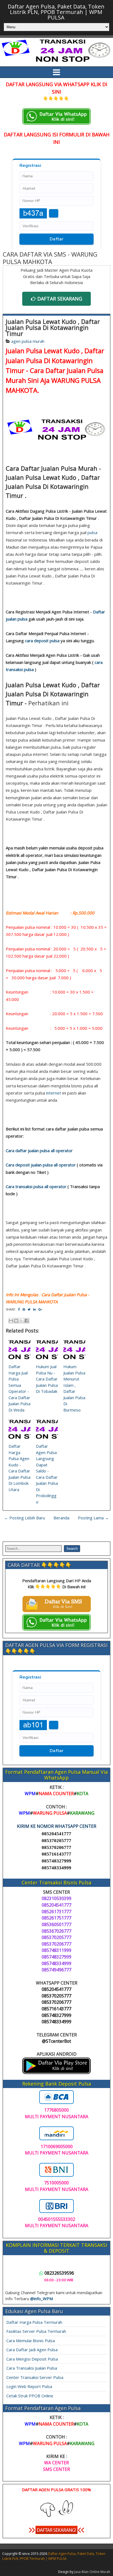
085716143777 (56, 1854)
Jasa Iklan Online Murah (92, 2572)
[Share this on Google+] (40, 1309)
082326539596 (59, 2273)
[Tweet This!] (29, 1309)
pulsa (92, 532)
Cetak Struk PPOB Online (30, 2396)
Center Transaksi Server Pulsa (35, 2377)
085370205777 (56, 1841)
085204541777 (56, 1834)
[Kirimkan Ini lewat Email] (11, 1321)
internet (54, 1093)
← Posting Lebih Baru (25, 1518)
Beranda (61, 1518)
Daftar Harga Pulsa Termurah (34, 2322)
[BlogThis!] (16, 1321)
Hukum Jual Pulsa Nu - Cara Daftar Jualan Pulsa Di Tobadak (47, 1379)
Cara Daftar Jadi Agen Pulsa (32, 2350)
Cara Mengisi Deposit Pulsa (32, 2359)
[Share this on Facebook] (19, 1309)
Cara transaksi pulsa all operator (36, 1186)
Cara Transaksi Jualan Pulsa (32, 2368)
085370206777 (56, 1847)
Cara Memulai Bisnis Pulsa (31, 2341)
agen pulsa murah (28, 341)
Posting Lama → (93, 1518)
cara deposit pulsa (42, 641)
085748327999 (56, 1861)
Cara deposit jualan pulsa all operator (41, 1165)
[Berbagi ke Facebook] (27, 1321)
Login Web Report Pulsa (29, 2386)
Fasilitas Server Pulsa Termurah (36, 2331)
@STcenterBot (56, 2041)
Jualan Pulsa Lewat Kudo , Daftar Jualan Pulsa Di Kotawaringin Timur (53, 327)
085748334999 (56, 1868)
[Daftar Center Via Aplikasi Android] (56, 2072)
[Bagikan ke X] (21, 1321)
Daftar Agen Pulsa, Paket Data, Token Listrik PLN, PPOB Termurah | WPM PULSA (56, 12)
